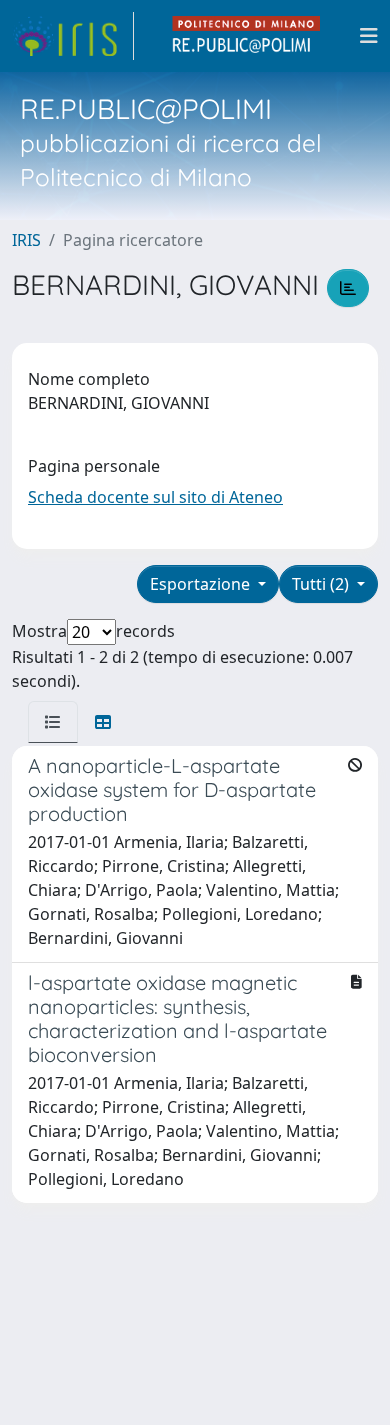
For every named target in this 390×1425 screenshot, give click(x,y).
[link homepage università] (247, 36)
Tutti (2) (322, 584)
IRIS (26, 240)
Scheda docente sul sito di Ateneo (155, 497)
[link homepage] (73, 36)
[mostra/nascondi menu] (369, 36)
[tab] (53, 722)
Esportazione (202, 584)
